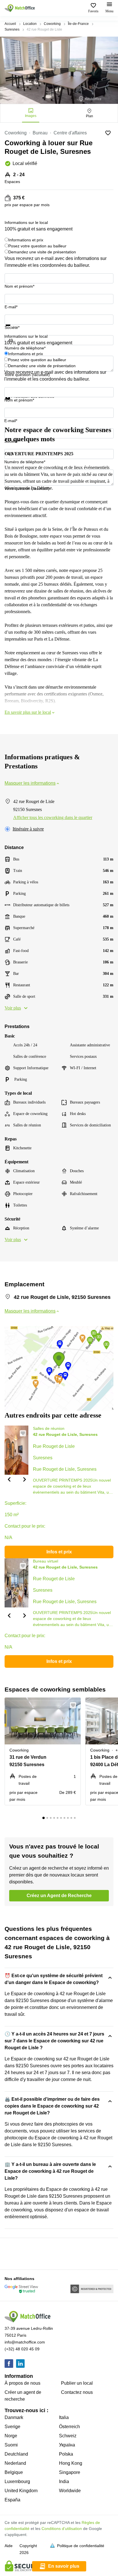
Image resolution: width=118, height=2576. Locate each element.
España (12, 2500)
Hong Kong (71, 2463)
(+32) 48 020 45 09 (22, 2349)
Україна (67, 2445)
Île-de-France (78, 24)
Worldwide (70, 2491)
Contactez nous (77, 2392)
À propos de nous (22, 2383)
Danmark (14, 2417)
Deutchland (16, 2454)
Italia (64, 2417)
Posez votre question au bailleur (37, 246)
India (64, 2481)
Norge (11, 2436)
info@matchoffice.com (25, 2342)
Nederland (15, 2463)
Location (30, 24)
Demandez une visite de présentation (42, 252)
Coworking (52, 24)
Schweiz (68, 2436)
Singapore (70, 2472)
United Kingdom (21, 2491)
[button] (9, 1479)
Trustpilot (13, 329)
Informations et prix (26, 240)
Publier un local (77, 2383)
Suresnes (12, 29)
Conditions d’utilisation (62, 2529)
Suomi (11, 2445)
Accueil (10, 24)
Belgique (14, 2472)
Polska (66, 2454)
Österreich (69, 2427)
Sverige (12, 2427)
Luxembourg (17, 2481)
